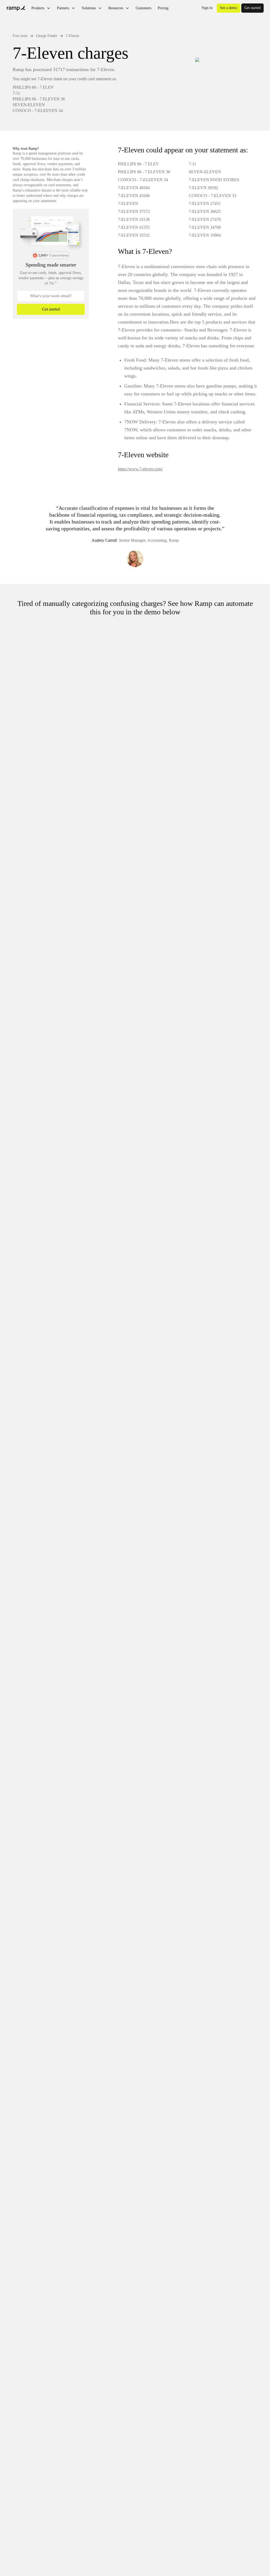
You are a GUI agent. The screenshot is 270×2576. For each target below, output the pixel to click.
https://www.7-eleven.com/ (140, 469)
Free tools (20, 36)
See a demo (228, 8)
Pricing (163, 8)
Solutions (89, 8)
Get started (252, 8)
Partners (63, 8)
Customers (144, 8)
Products (38, 8)
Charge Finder (47, 36)
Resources (116, 8)
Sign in (207, 8)
